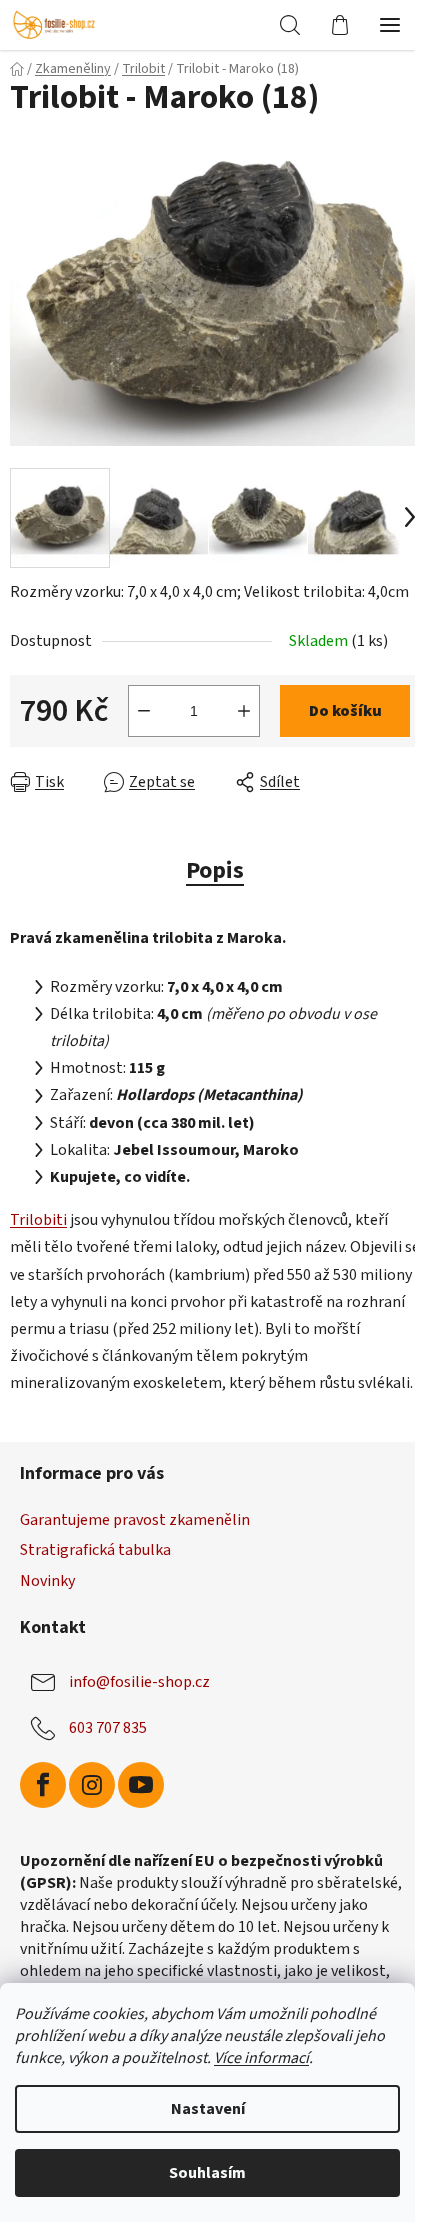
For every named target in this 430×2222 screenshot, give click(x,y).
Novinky (47, 1581)
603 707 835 (108, 1727)
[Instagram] (92, 1785)
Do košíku (345, 711)
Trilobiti (38, 1220)
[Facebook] (43, 1785)
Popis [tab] (215, 870)
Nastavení (208, 2109)
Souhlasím (207, 2173)
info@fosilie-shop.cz (139, 1681)
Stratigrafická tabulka (95, 1550)
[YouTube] (141, 1785)
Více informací (261, 2058)
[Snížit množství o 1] (144, 711)
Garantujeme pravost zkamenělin (135, 1520)
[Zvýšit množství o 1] (244, 711)
